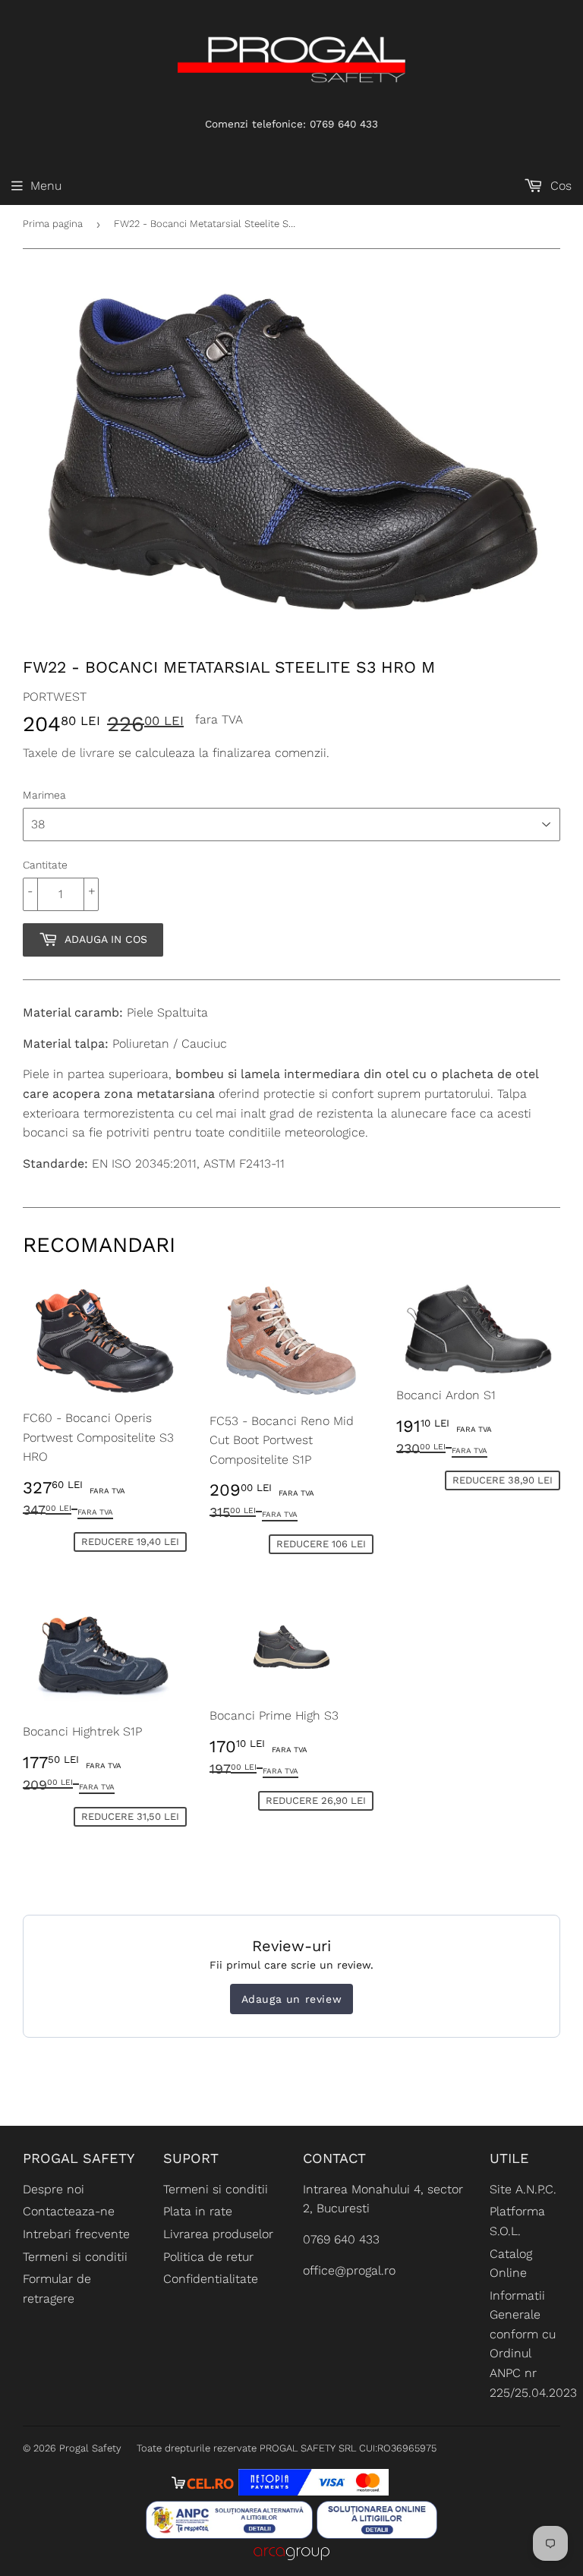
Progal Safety (90, 2448)
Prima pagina (53, 224)
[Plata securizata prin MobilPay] (314, 2491)
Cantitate (45, 865)
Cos (559, 186)
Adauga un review (292, 1999)
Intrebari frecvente (76, 2234)
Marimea (44, 795)
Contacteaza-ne (69, 2211)
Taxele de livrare (69, 753)
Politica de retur (208, 2257)
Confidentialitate (211, 2279)
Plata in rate (198, 2211)
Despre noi (54, 2189)
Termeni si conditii (75, 2257)
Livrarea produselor (218, 2234)
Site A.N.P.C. (523, 2189)
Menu (46, 186)
